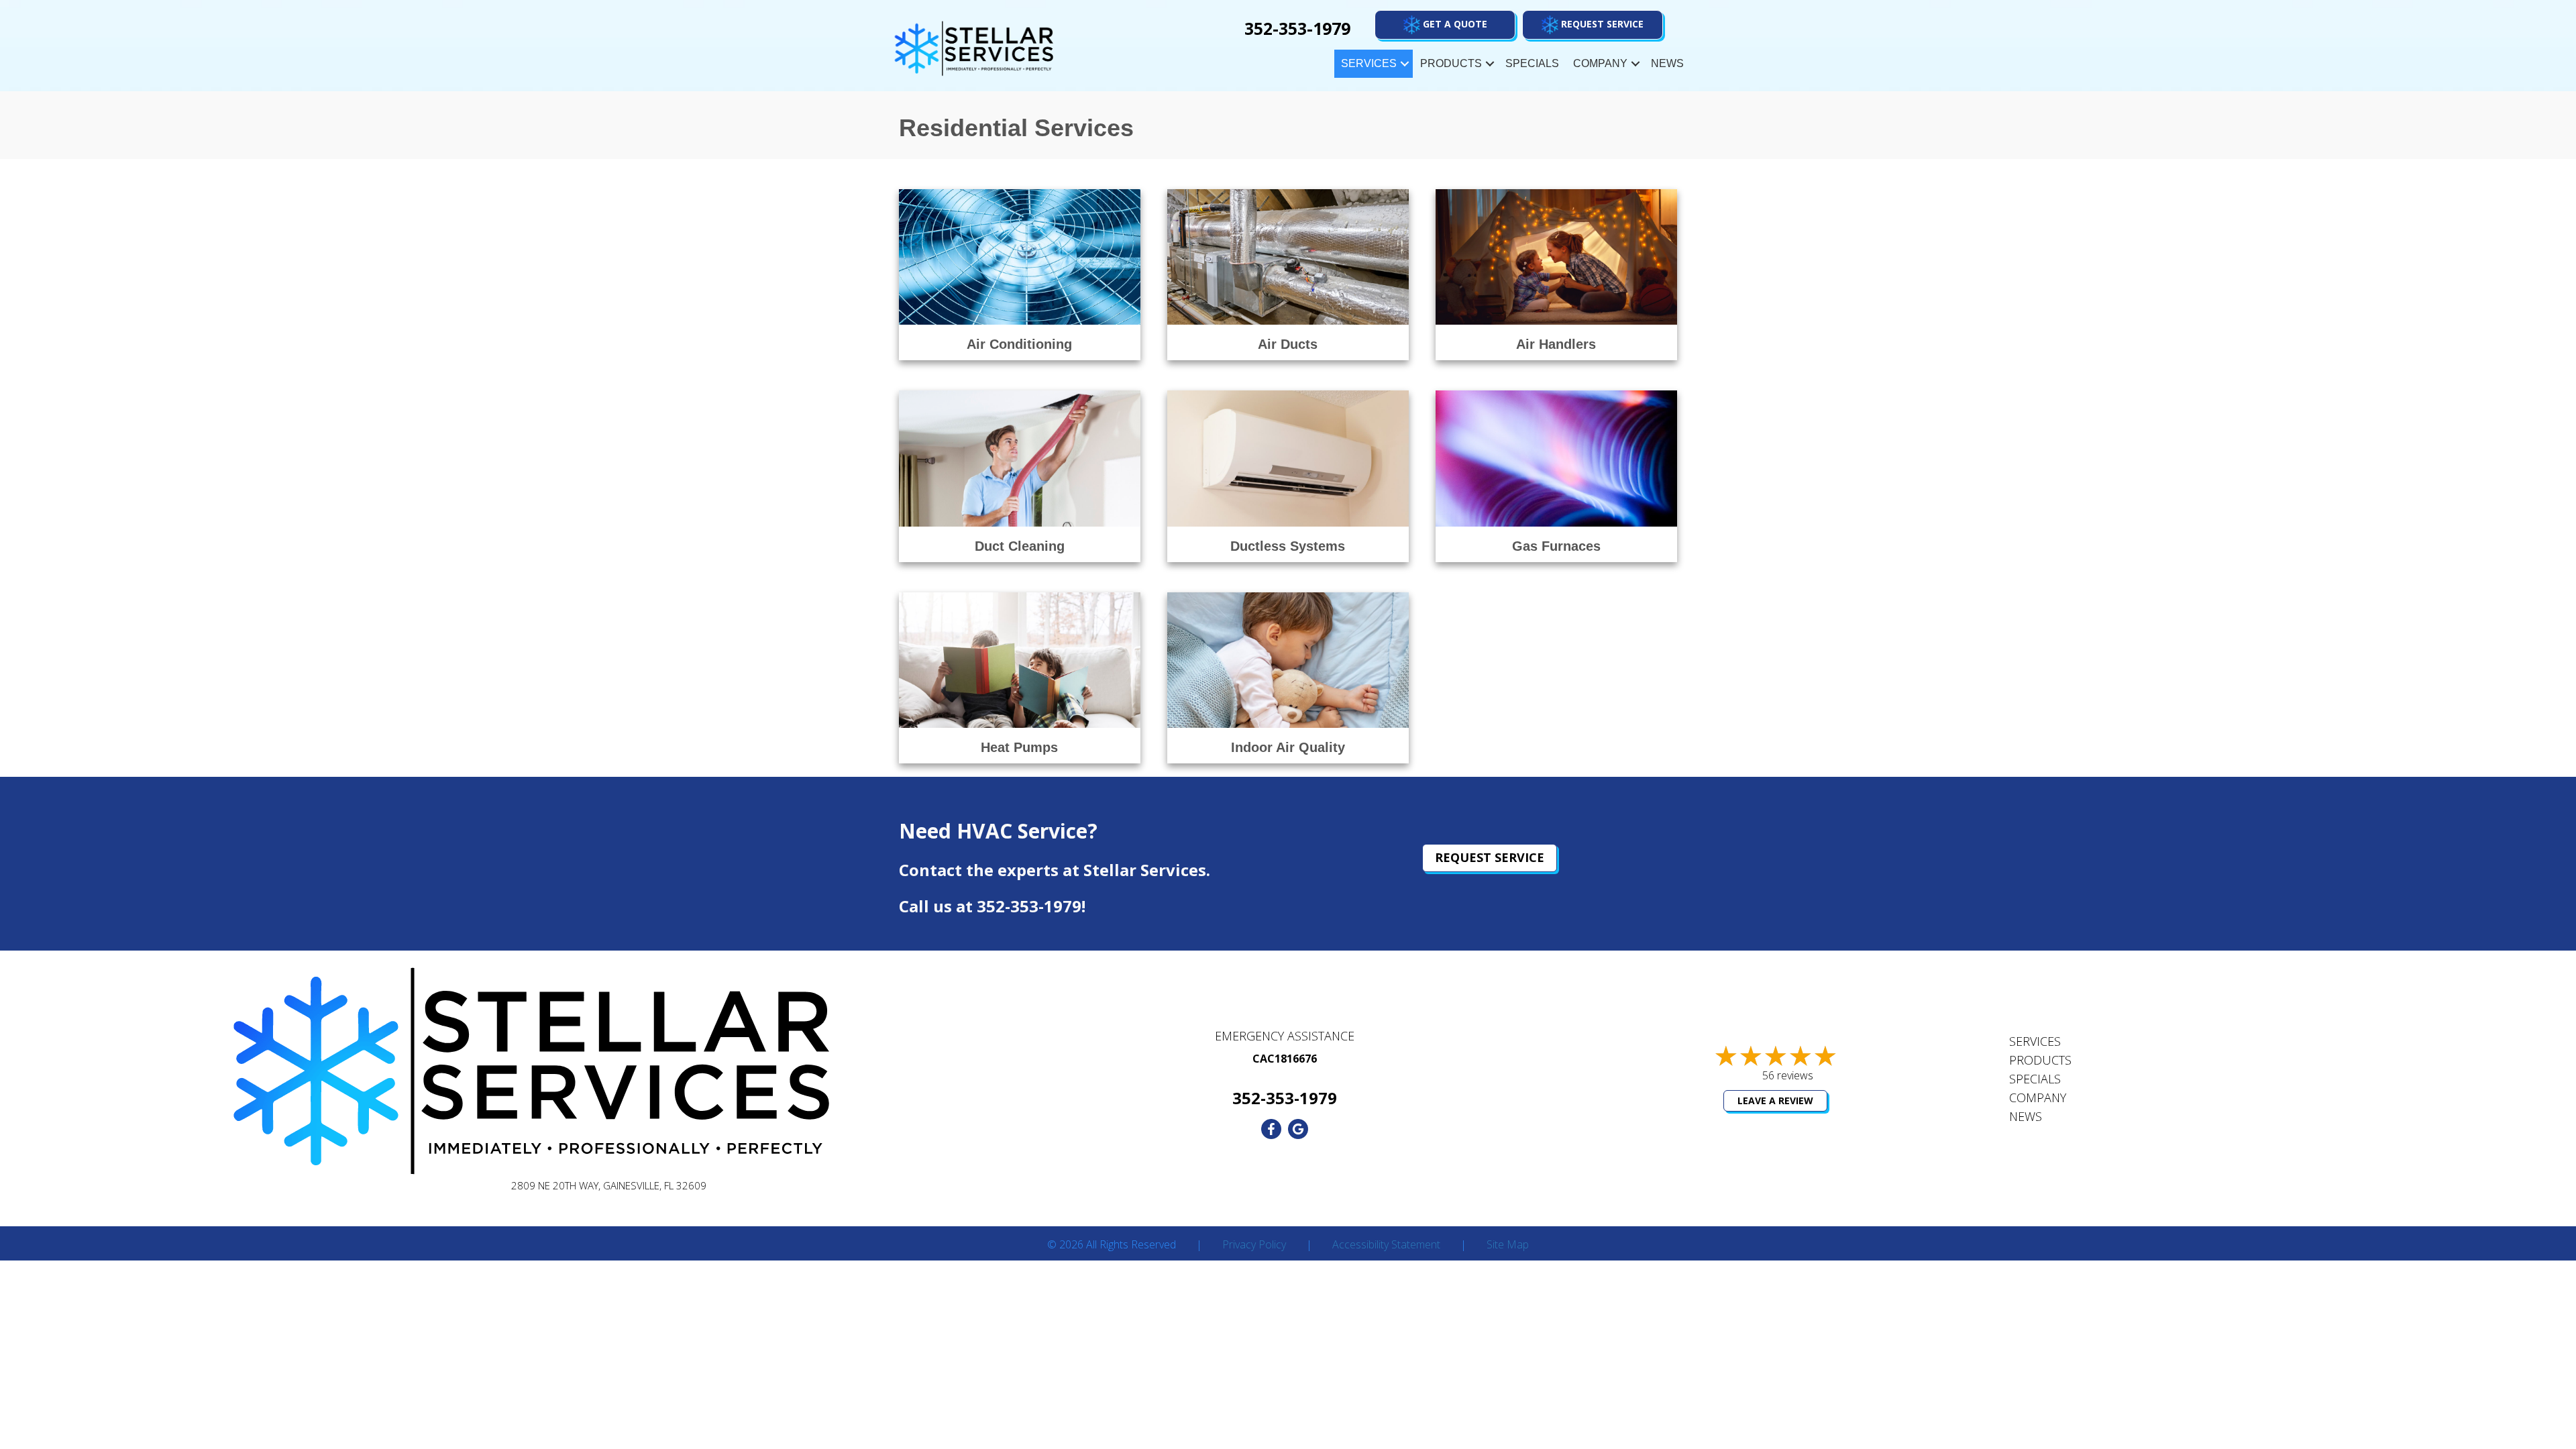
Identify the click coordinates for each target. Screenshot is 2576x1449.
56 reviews (1788, 1075)
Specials (1532, 63)
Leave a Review (1775, 1101)
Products (1451, 63)
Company (1600, 63)
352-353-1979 (1029, 906)
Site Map (1508, 1245)
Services (1369, 63)
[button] (1593, 25)
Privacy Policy (1254, 1245)
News (1667, 63)
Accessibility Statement (1386, 1245)
